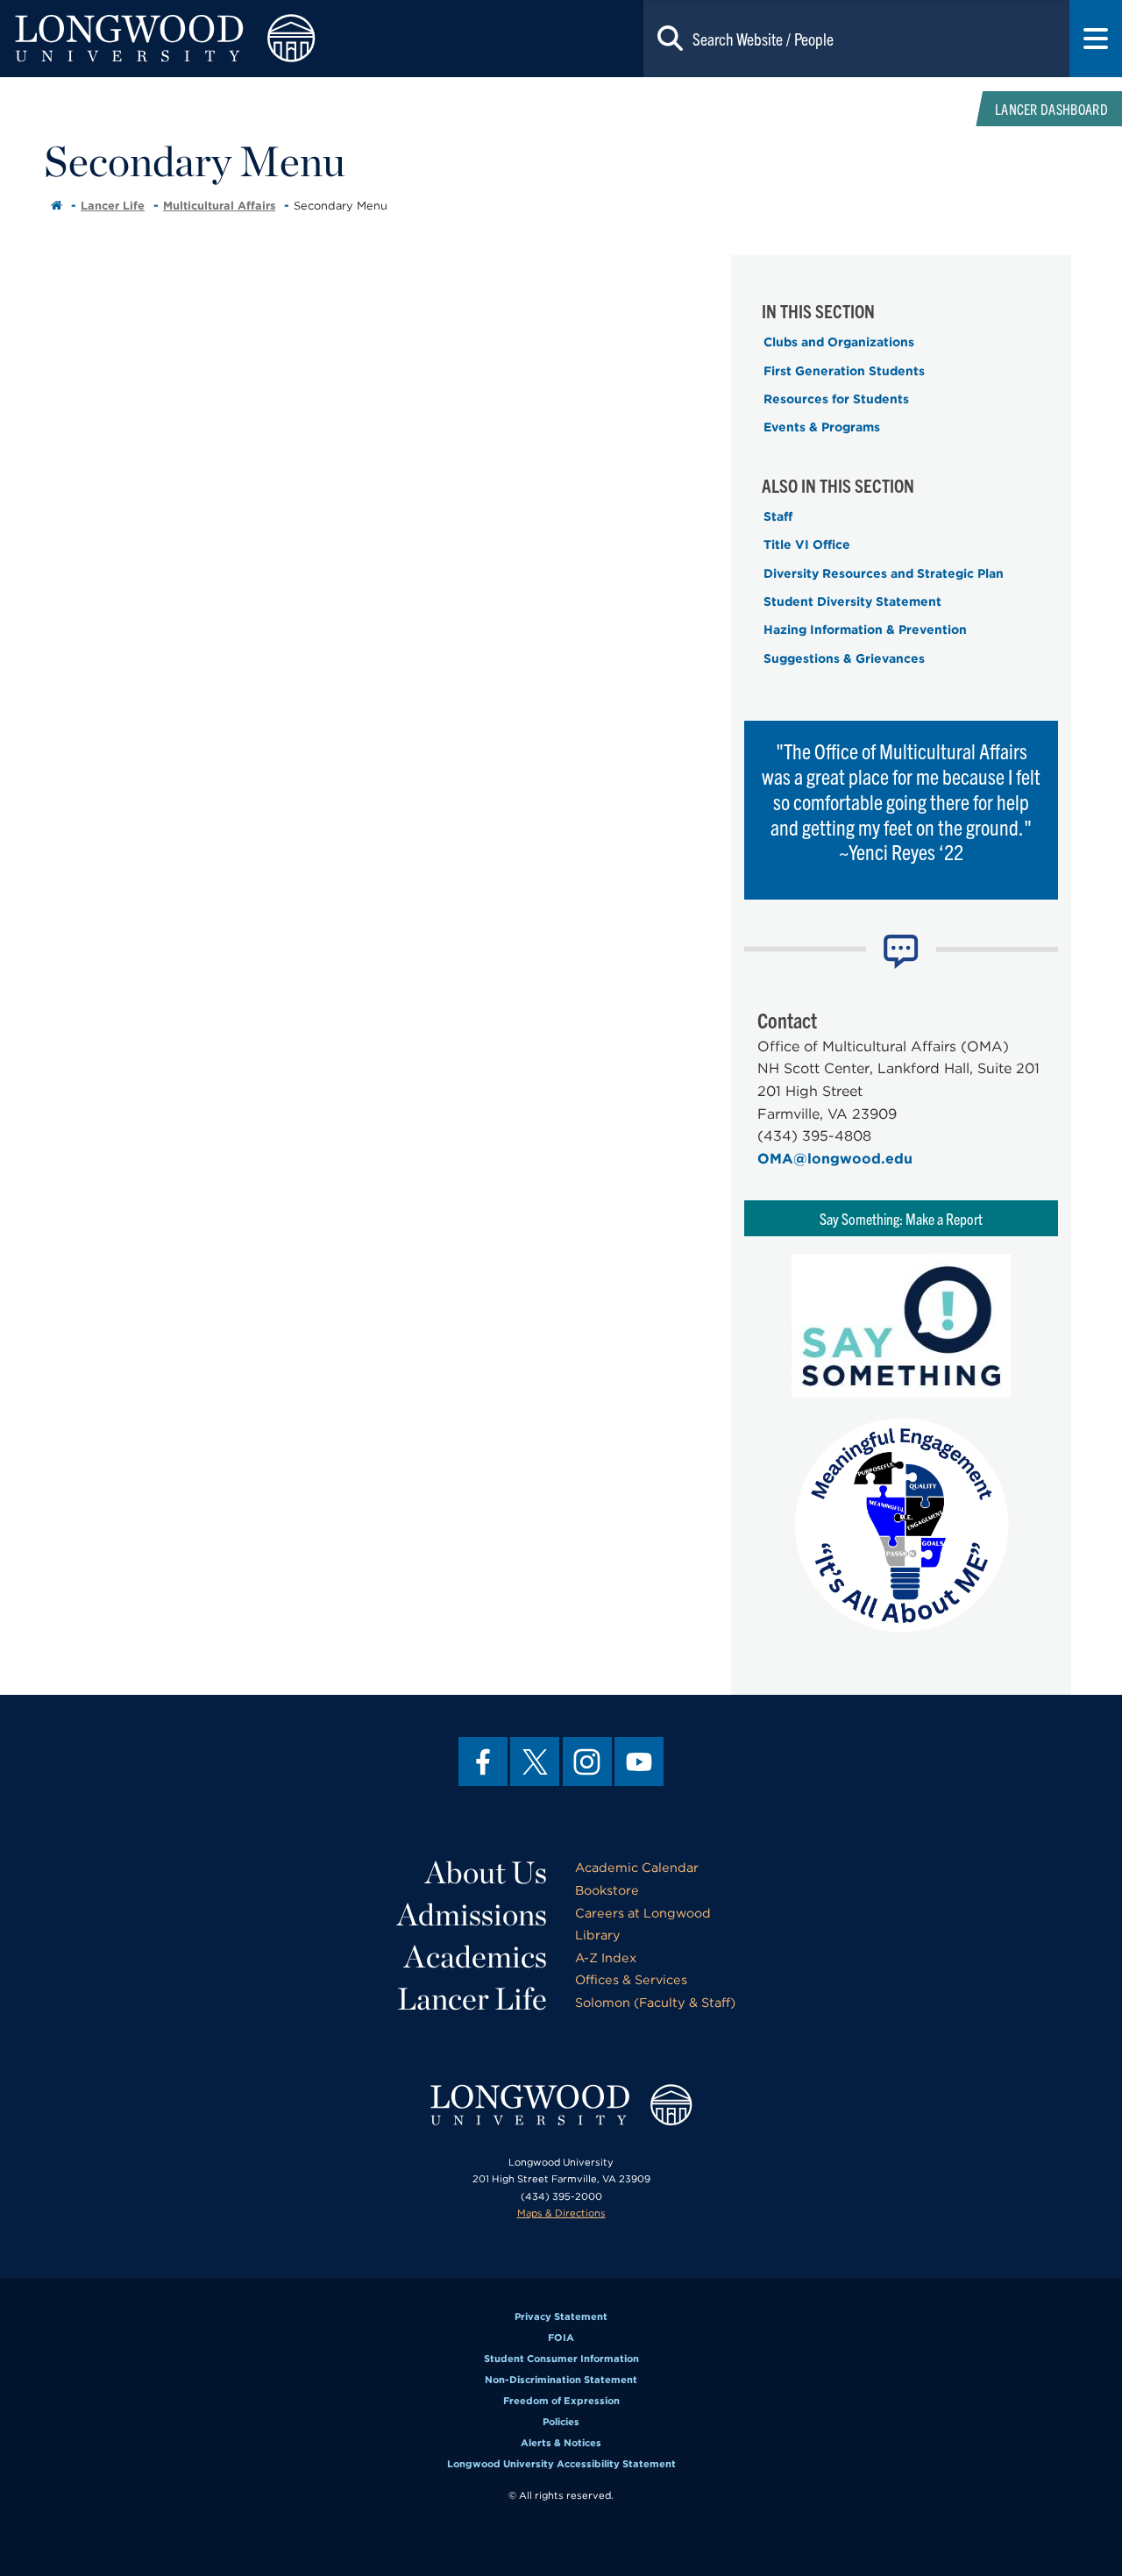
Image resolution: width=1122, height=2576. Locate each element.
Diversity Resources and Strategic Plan (884, 573)
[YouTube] (639, 1761)
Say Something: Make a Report (901, 1218)
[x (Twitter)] (535, 1761)
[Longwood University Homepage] (224, 39)
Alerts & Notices (561, 2443)
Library (598, 1935)
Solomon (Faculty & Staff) (655, 2002)
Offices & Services (631, 1979)
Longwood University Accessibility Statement (561, 2464)
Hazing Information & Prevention (865, 630)
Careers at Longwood (643, 1913)
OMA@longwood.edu (835, 1159)
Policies (561, 2422)
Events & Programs (822, 427)
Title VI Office (807, 544)
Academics (476, 1956)
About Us (486, 1872)
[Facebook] (483, 1761)
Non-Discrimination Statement (561, 2380)
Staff (778, 516)
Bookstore (607, 1890)
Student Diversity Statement (852, 601)
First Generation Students (844, 371)
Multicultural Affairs (219, 206)
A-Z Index (606, 1957)
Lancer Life (113, 206)
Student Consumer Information (561, 2359)
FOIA (561, 2338)
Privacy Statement (561, 2316)
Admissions (472, 1914)
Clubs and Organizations (839, 342)
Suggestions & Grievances (844, 658)
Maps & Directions (561, 2213)
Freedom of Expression (561, 2401)
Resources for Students (836, 399)
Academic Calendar (637, 1867)
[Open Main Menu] (1096, 39)
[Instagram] (587, 1761)
